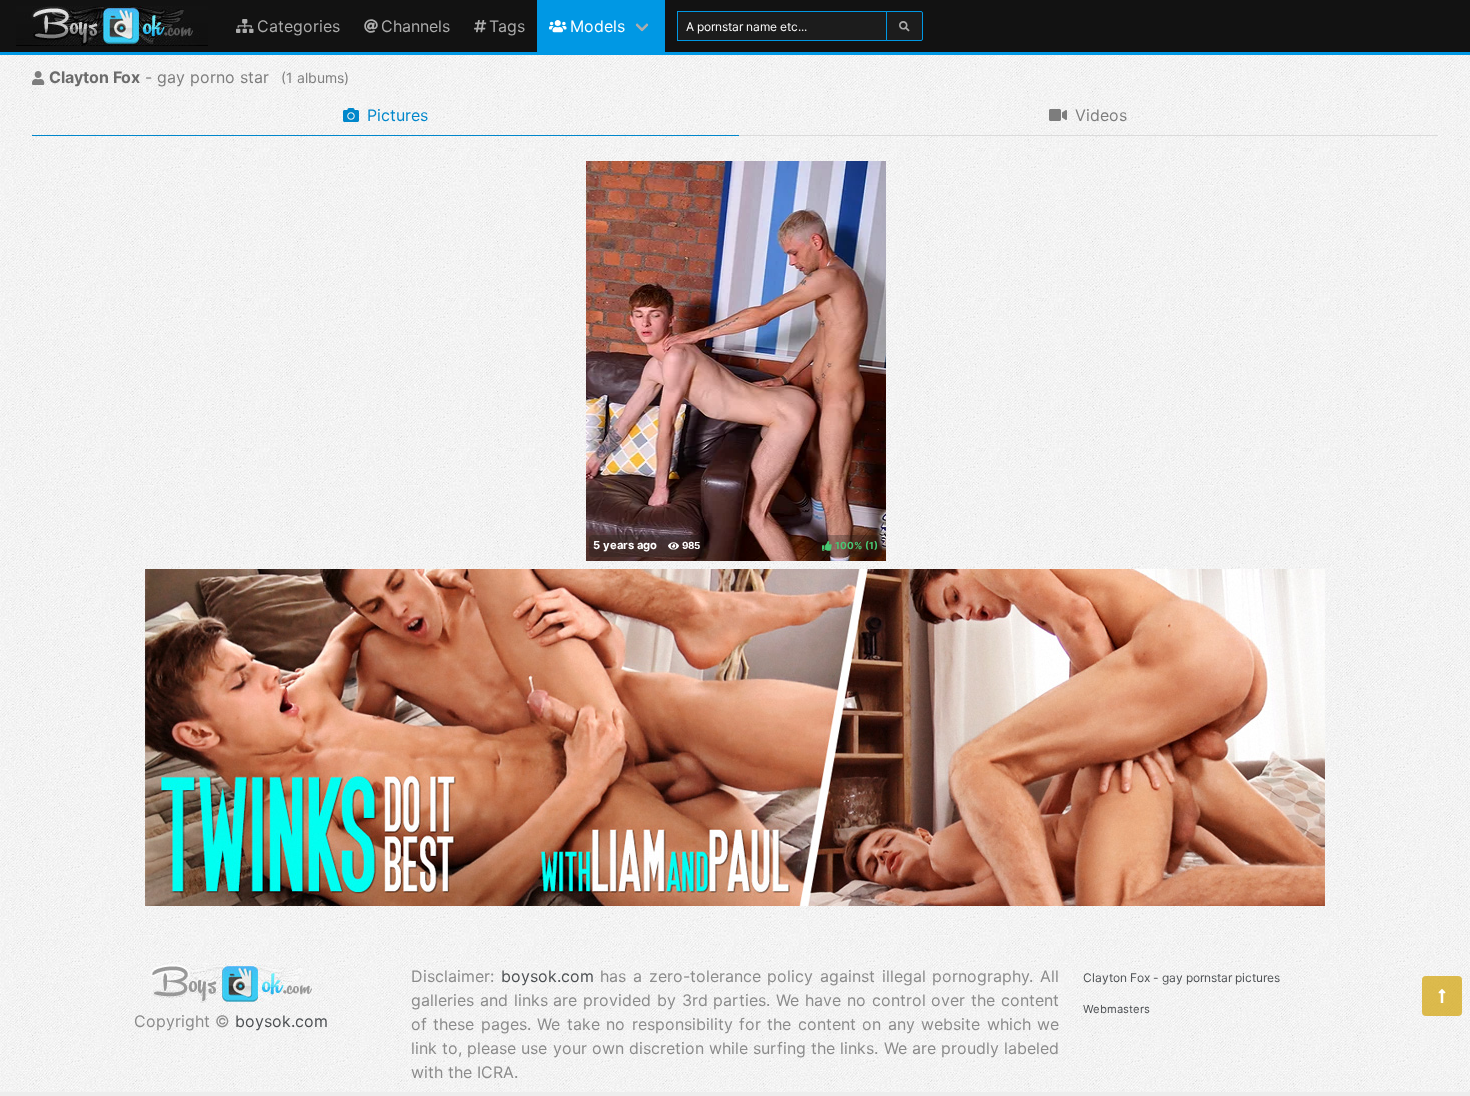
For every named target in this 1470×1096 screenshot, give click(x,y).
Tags (507, 26)
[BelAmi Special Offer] (735, 900)
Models (597, 26)
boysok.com (281, 1021)
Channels (415, 26)
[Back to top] (1442, 996)
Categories (298, 26)
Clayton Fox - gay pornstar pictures (1181, 977)
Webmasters (1116, 1009)
